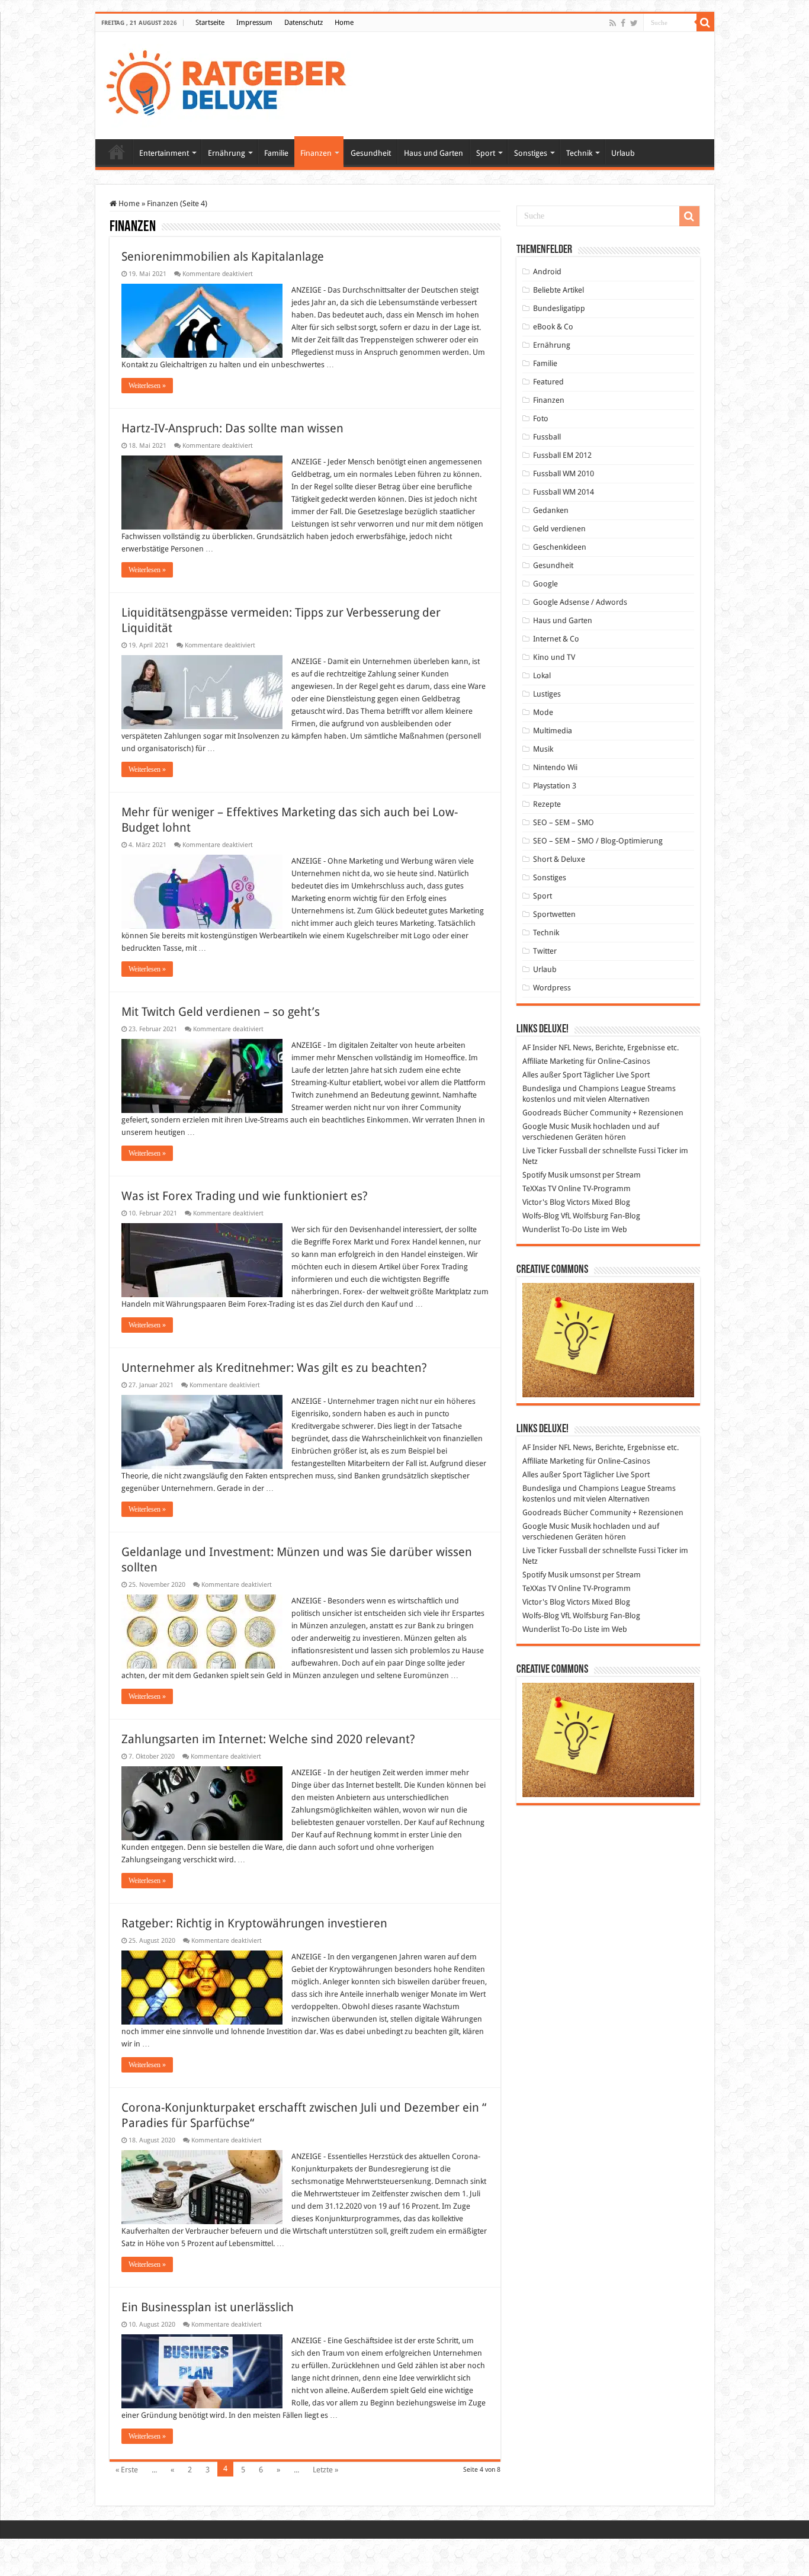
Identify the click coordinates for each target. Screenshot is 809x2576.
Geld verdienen (559, 529)
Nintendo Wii (555, 767)
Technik (579, 153)
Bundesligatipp (559, 308)
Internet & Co (556, 639)
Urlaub (623, 153)
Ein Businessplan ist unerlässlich (208, 2307)
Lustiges (547, 694)
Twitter (545, 951)
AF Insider (540, 1048)
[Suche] (705, 23)
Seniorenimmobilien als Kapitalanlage (223, 256)
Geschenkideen (560, 547)
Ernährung (227, 153)
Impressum (254, 23)
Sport (486, 153)
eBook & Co (553, 327)
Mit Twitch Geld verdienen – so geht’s (221, 1012)
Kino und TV (554, 657)
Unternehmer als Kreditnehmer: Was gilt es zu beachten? (274, 1368)
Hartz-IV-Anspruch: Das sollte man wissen (232, 428)
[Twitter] (634, 23)
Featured (548, 382)
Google (545, 584)
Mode (543, 712)
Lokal (542, 676)
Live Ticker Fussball (555, 1151)
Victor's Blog (544, 1202)
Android (547, 272)
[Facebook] (623, 23)
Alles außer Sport (552, 1075)
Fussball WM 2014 (564, 492)
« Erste (127, 2470)
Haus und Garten (434, 153)
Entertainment (164, 153)
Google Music (546, 1126)
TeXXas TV (539, 1188)
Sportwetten (554, 914)
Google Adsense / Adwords (580, 602)
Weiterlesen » (147, 386)
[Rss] (613, 23)
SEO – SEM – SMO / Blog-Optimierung (598, 841)
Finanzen (316, 153)
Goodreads (542, 1113)
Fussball (547, 437)
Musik (543, 749)
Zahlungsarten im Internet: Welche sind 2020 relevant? (270, 1739)
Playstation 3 (555, 786)
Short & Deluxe (559, 859)
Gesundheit (371, 153)
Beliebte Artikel (558, 290)
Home (344, 23)
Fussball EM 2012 (562, 455)
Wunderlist (541, 1229)
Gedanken (551, 510)
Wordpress (552, 988)
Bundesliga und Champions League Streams (599, 1088)
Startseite (210, 23)
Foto (541, 418)
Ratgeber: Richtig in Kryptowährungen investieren (254, 1923)
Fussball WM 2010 (564, 474)
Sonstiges (531, 153)
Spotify (534, 1175)
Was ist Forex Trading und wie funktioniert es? (245, 1196)
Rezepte (547, 804)
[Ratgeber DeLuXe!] (232, 84)
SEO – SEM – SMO (564, 822)
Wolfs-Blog (541, 1216)
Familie (276, 153)
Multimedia (553, 731)
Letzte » (325, 2470)
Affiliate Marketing (553, 1061)
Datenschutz (304, 23)
